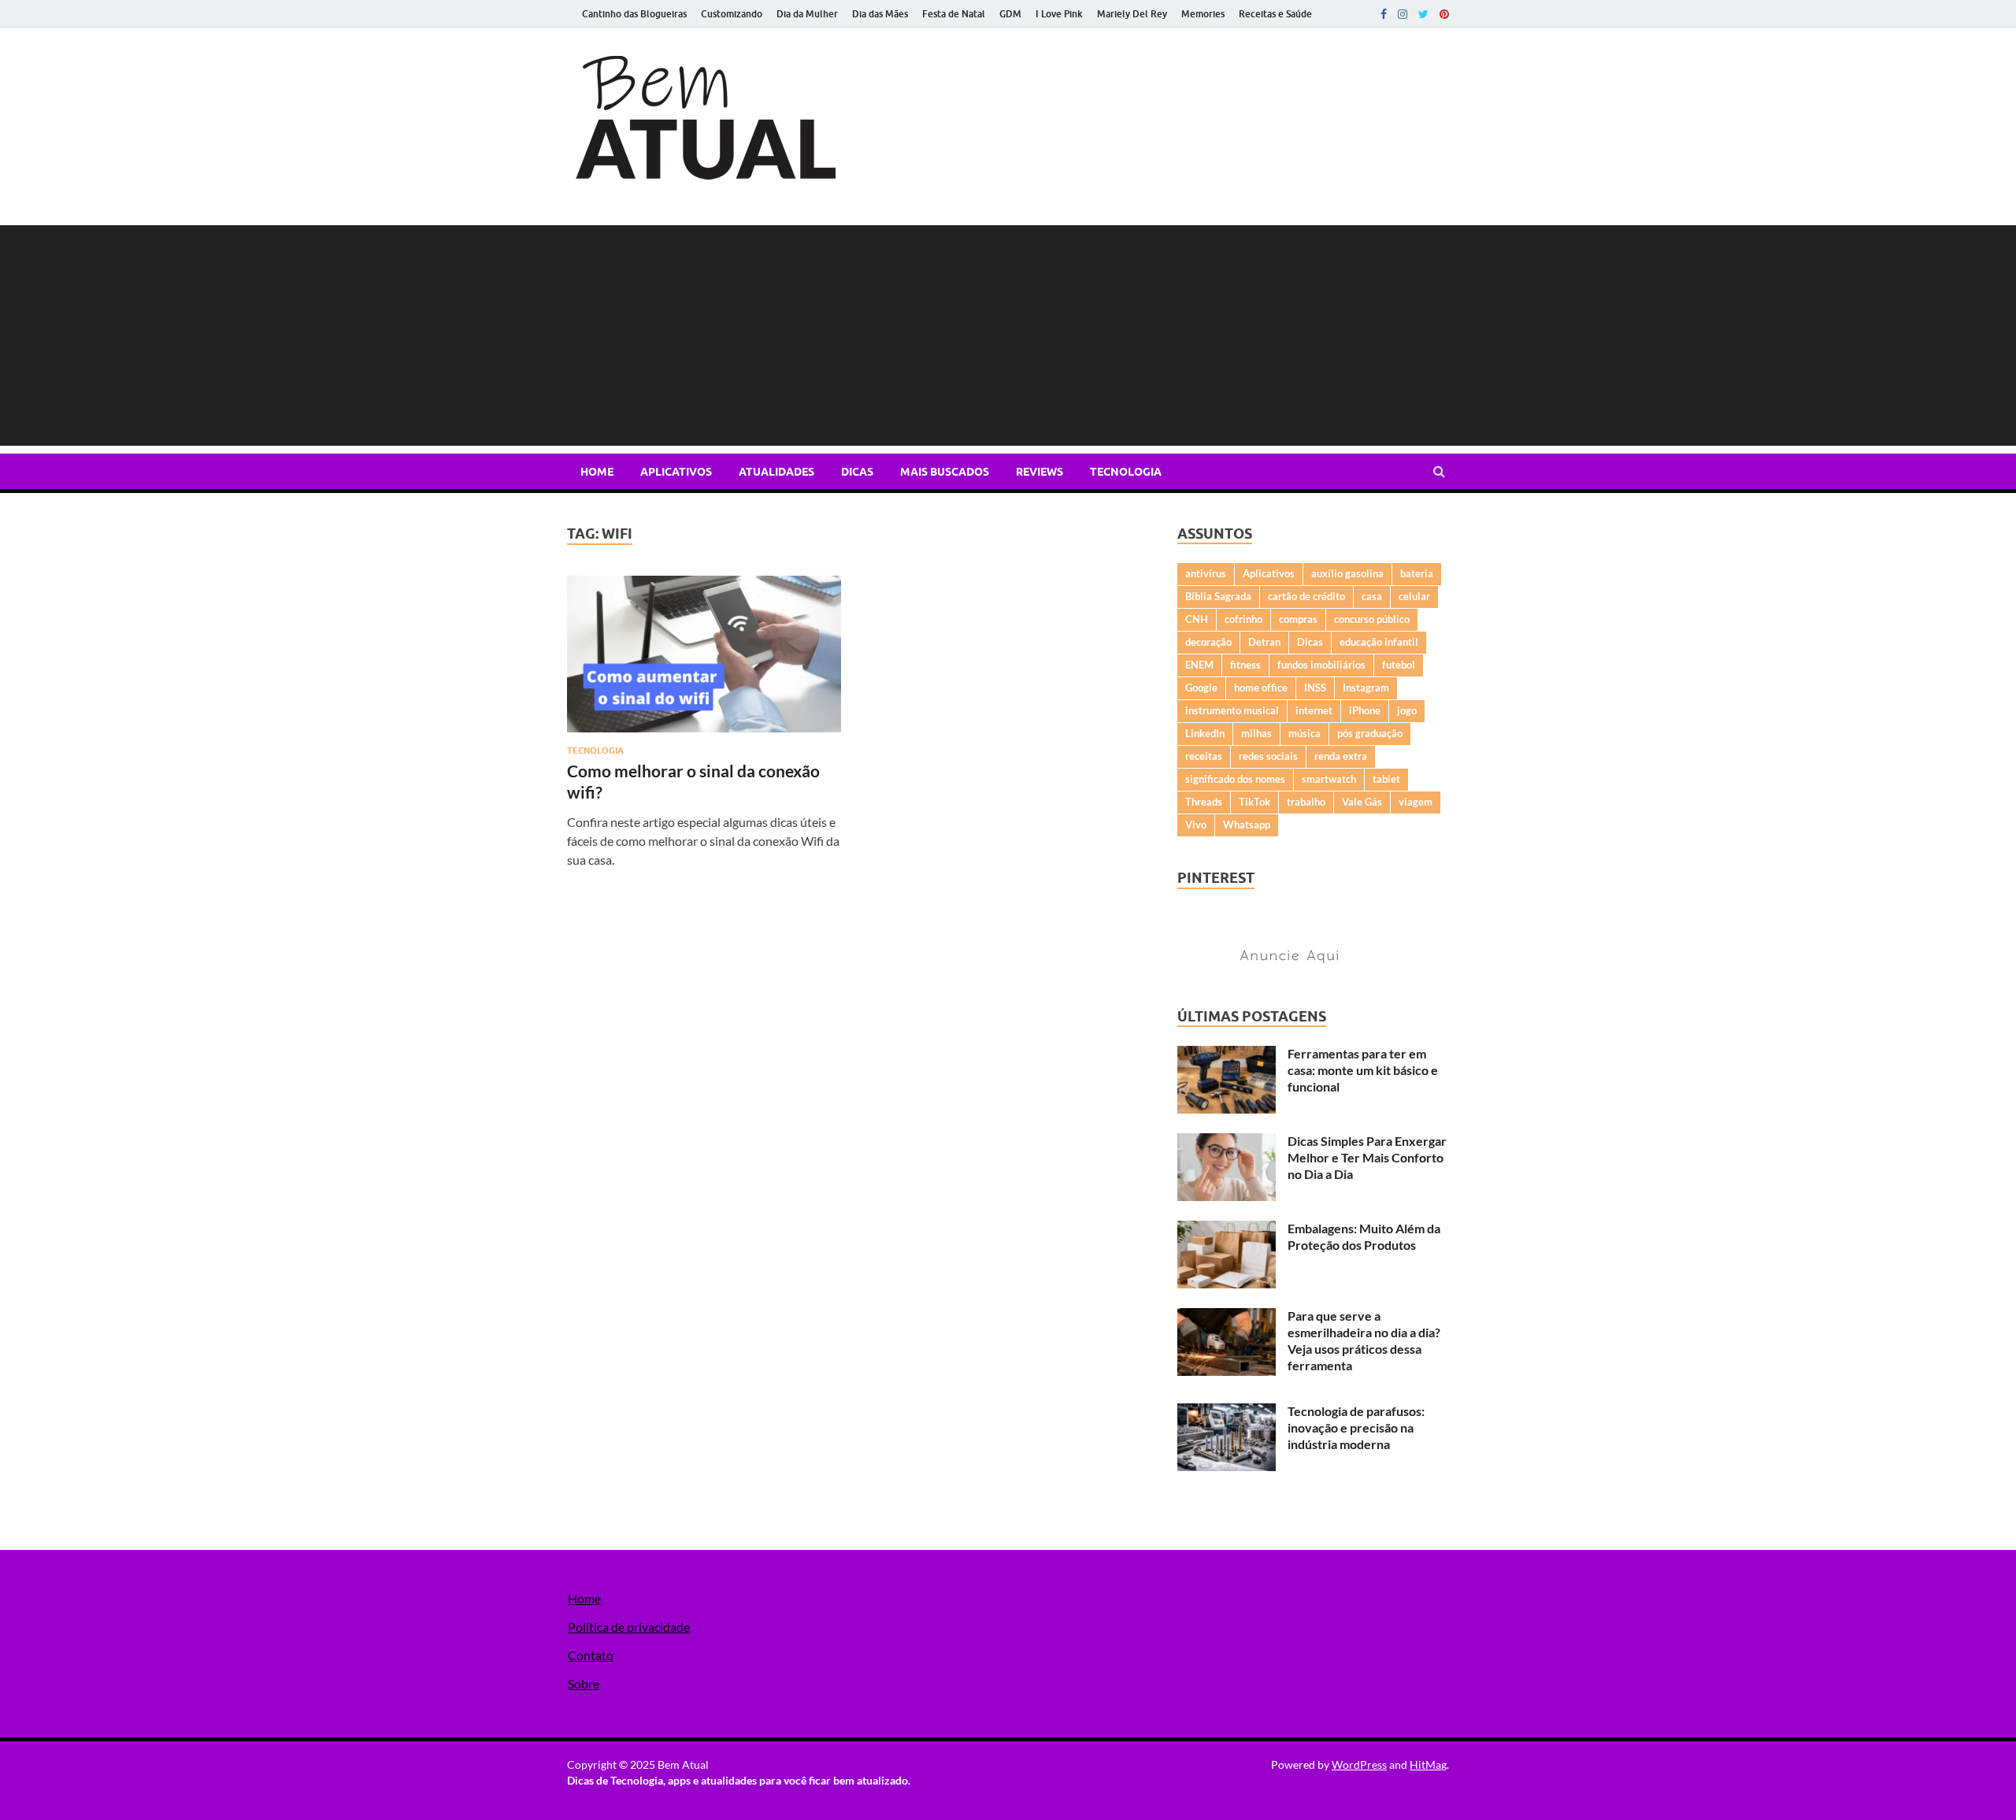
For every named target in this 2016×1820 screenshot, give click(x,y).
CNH (1197, 619)
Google (1201, 688)
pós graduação (1370, 733)
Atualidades (776, 472)
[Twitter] (1423, 14)
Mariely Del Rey (1132, 14)
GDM (1010, 14)
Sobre (584, 1683)
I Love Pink (1059, 14)
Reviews (1039, 472)
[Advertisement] (1008, 335)
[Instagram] (1403, 14)
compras (1298, 619)
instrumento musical (1232, 710)
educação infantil (1379, 642)
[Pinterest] (1444, 14)
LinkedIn (1205, 733)
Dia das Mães (880, 14)
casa (1372, 596)
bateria (1417, 573)
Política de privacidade (629, 1627)
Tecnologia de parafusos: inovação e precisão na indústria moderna (1356, 1427)
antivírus (1206, 573)
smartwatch (1329, 779)
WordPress (1359, 1764)
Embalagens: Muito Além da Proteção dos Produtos (1364, 1236)
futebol (1399, 665)
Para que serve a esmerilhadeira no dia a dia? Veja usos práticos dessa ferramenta (1364, 1340)
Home (597, 472)
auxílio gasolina (1347, 573)
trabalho (1306, 802)
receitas (1204, 756)
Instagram (1366, 688)
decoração (1208, 642)
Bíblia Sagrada (1218, 596)
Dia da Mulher (807, 14)
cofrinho (1243, 619)
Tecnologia (1126, 472)
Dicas (857, 472)
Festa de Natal (954, 14)
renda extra (1341, 756)
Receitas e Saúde (1275, 14)
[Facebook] (1384, 14)
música (1304, 733)
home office (1261, 688)
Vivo (1196, 825)
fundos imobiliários (1321, 665)
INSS (1315, 688)
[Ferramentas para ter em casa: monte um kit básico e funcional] (1227, 1055)
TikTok (1254, 802)
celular (1414, 596)
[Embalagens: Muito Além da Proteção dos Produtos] (1227, 1230)
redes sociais (1268, 756)
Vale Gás (1362, 802)
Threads (1204, 802)
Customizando (732, 14)
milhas (1256, 733)
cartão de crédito (1306, 596)
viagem (1416, 802)
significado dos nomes (1235, 779)
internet (1314, 710)
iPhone (1365, 710)
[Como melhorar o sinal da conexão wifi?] (704, 660)
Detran (1264, 642)
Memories (1203, 14)
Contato (591, 1655)
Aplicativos (676, 472)
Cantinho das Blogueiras (634, 14)
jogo (1407, 710)
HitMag (1428, 1764)
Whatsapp (1247, 825)
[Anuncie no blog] (1295, 966)
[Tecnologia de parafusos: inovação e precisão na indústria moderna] (1227, 1412)
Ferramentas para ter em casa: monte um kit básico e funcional (1363, 1070)
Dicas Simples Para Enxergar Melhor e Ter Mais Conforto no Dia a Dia (1367, 1157)
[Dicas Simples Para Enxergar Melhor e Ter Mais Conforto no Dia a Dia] (1227, 1142)
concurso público (1372, 619)
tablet (1386, 779)
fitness (1245, 665)
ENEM (1199, 665)
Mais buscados (945, 472)
